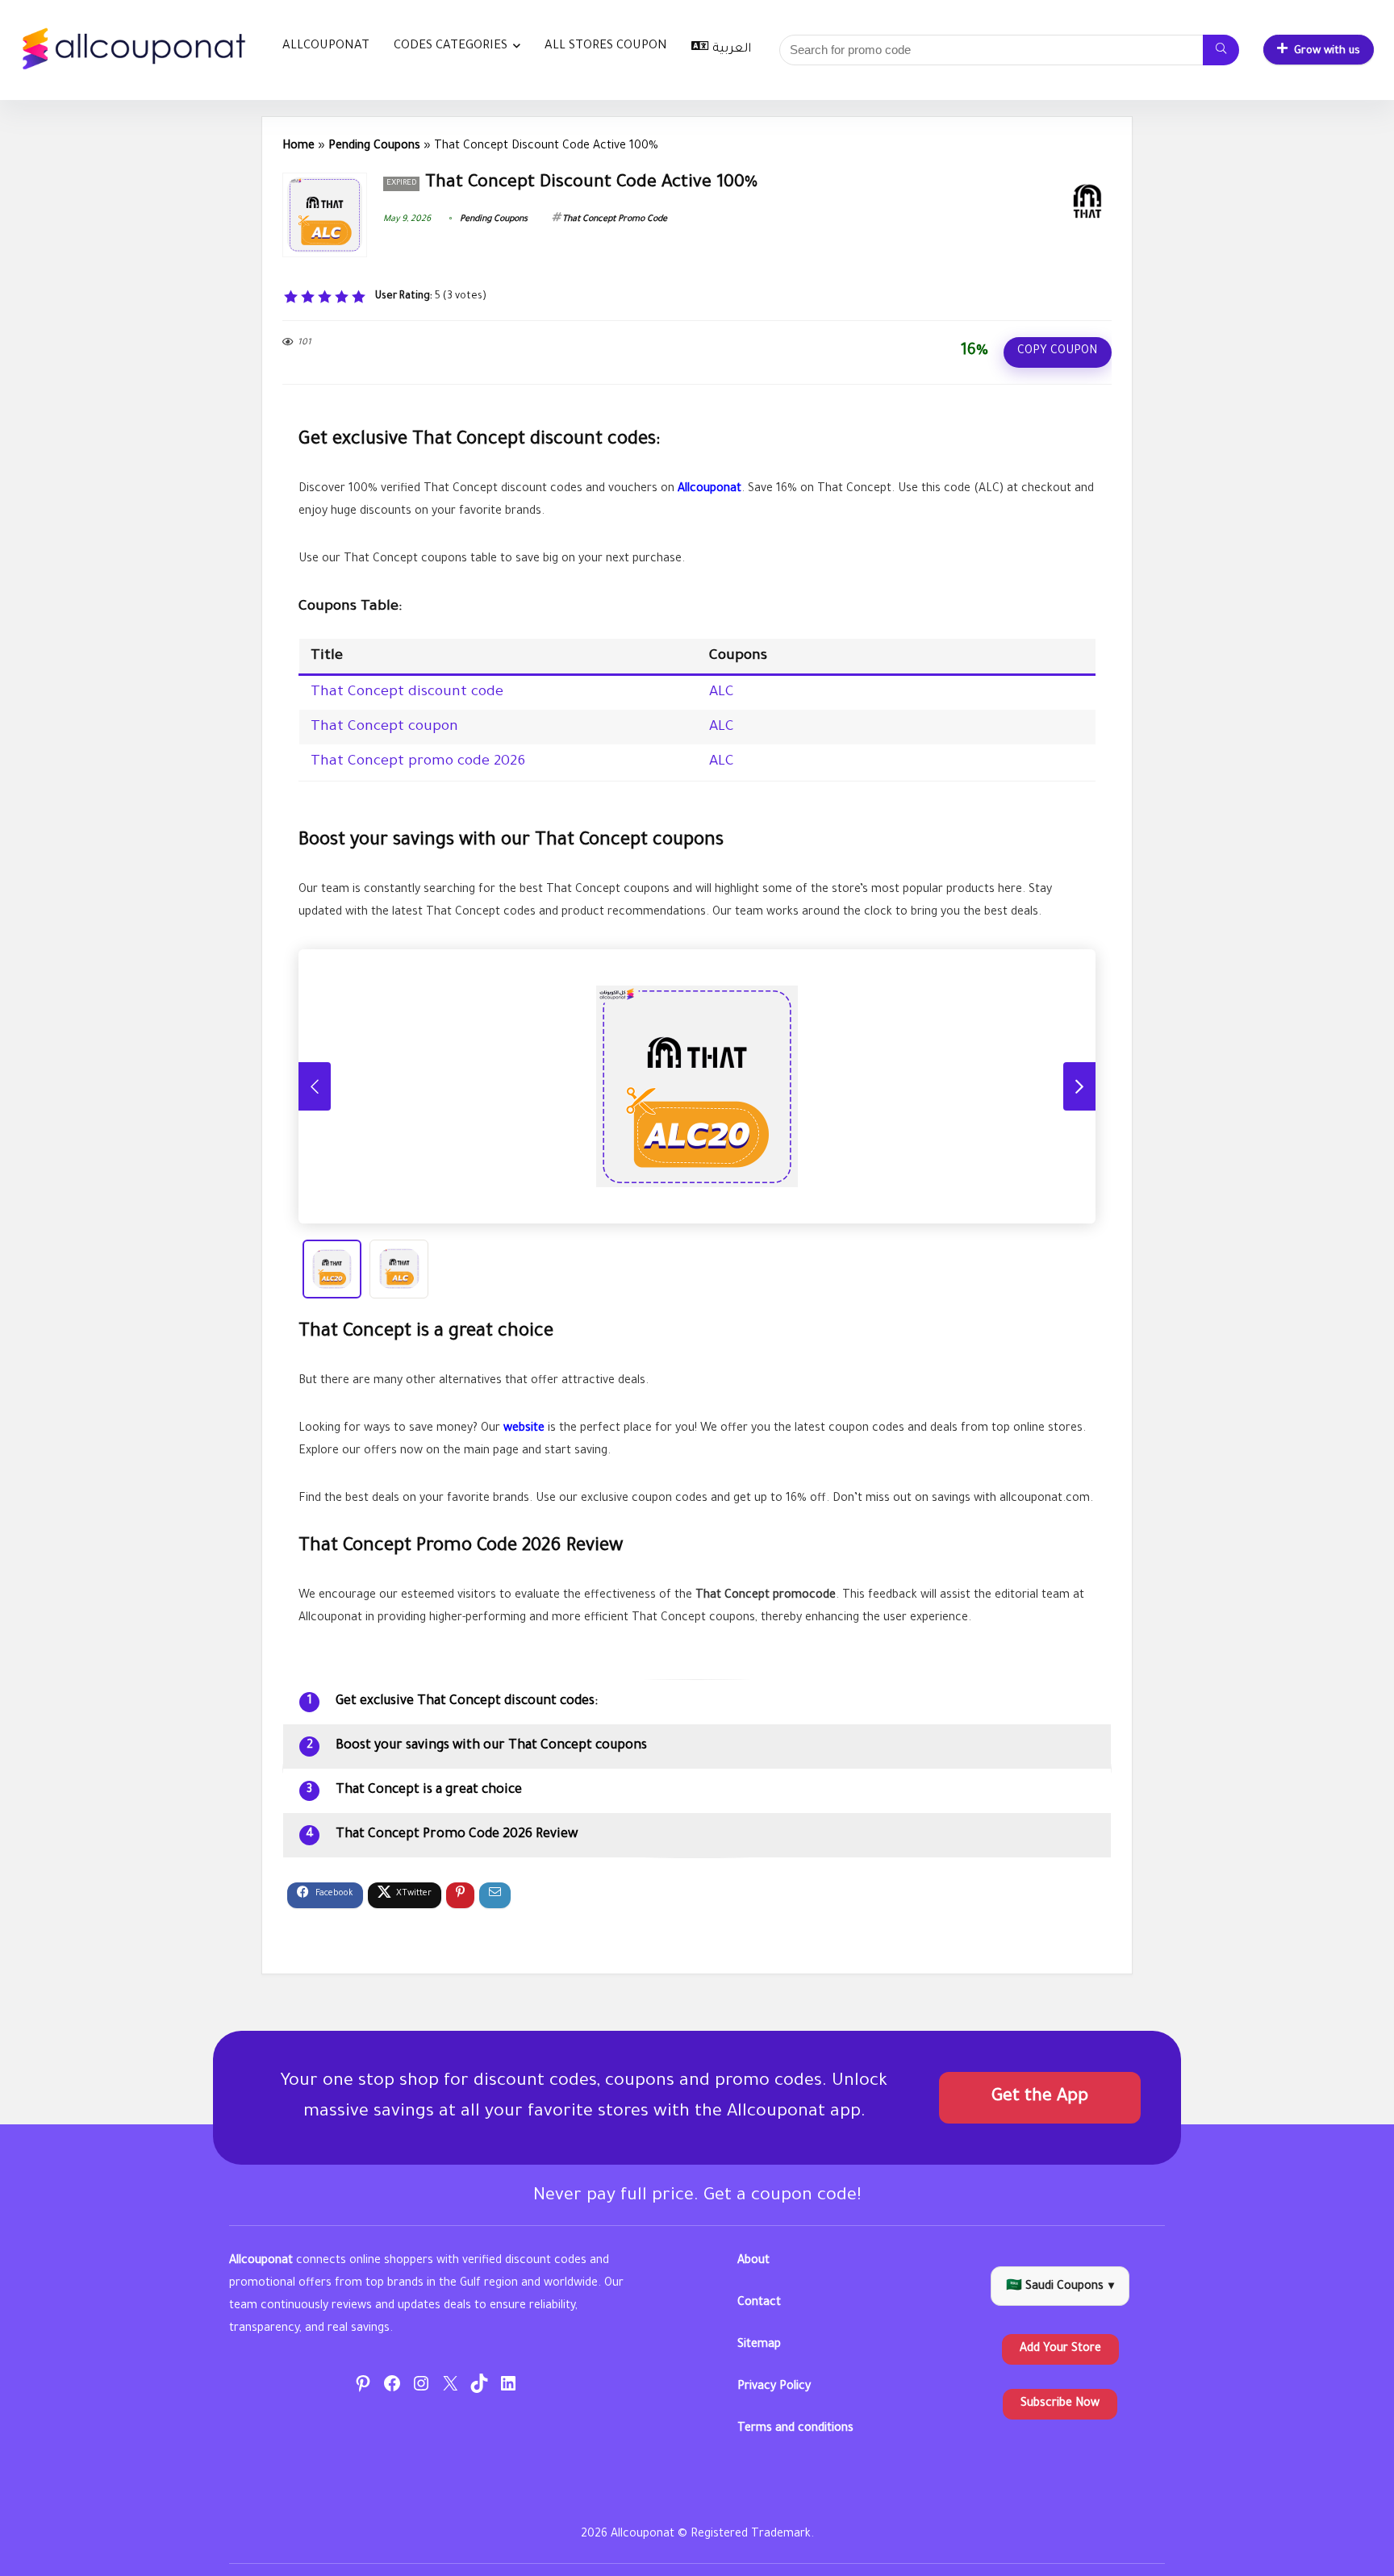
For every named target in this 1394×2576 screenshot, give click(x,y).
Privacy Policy (774, 2387)
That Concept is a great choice (429, 1790)
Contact (759, 2303)
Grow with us (1327, 51)
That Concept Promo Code (615, 219)
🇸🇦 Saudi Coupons (1060, 2287)
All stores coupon (606, 46)
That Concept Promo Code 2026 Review (457, 1835)
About (753, 2261)
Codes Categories (451, 46)
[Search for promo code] (1221, 50)
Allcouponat (326, 46)
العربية (732, 50)
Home (298, 147)
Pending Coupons (374, 147)
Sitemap (759, 2345)
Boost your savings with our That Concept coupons (491, 1746)
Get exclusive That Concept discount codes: (467, 1702)
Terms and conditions (795, 2429)
